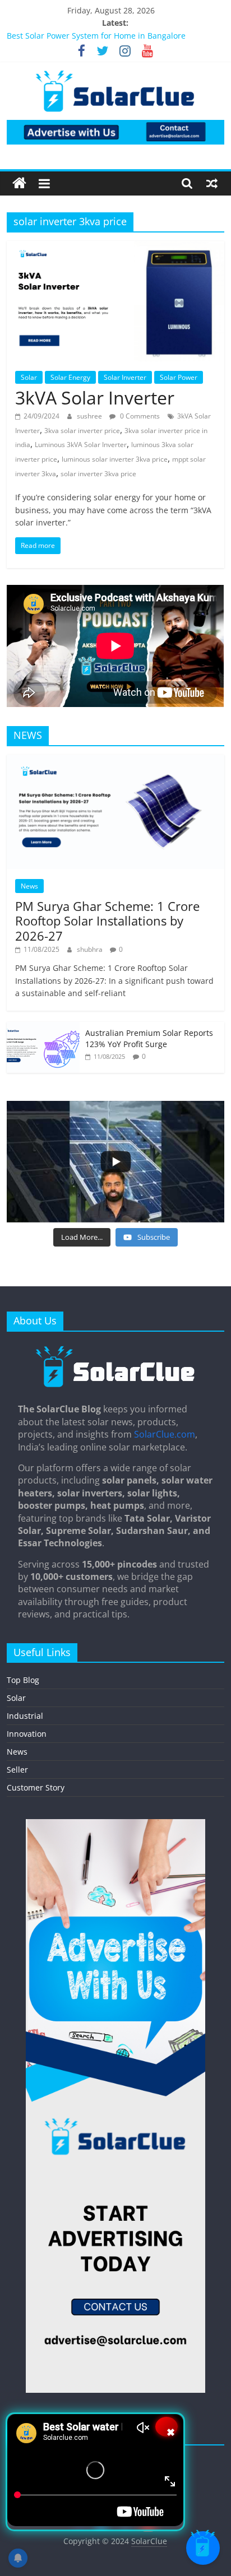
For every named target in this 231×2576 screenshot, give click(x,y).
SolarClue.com (165, 1434)
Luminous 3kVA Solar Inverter (81, 445)
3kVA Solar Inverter (95, 397)
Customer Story (36, 1787)
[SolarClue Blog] (115, 1350)
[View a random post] (212, 183)
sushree (90, 416)
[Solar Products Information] (19, 183)
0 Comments (139, 416)
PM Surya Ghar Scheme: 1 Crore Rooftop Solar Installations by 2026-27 (107, 921)
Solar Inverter (125, 377)
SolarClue (149, 2541)
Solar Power (179, 377)
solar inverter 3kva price (98, 474)
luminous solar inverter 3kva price (115, 459)
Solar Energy (70, 377)
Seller (17, 1770)
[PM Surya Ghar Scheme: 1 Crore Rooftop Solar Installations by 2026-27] (115, 761)
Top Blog (23, 1680)
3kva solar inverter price (82, 431)
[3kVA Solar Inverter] (115, 248)
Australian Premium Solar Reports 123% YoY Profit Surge (149, 1038)
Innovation (27, 1734)
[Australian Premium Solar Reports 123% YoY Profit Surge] (43, 1028)
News (29, 886)
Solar (29, 377)
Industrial (25, 1716)
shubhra (91, 949)
